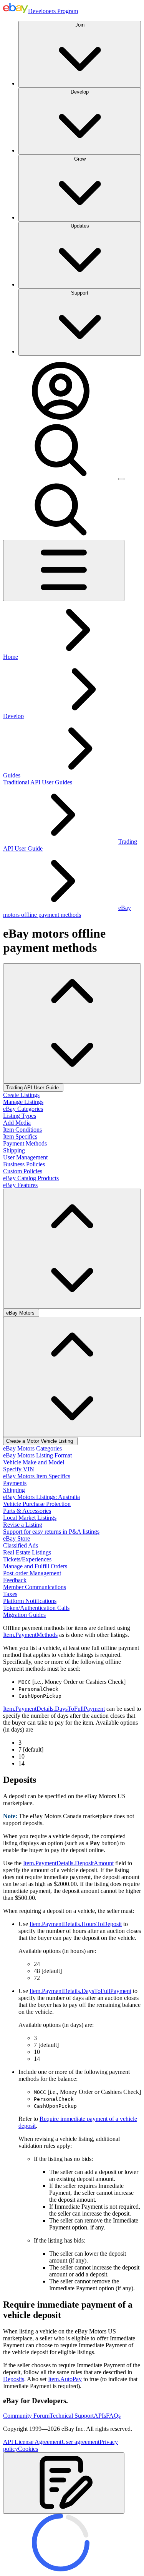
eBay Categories (23, 1109)
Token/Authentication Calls (36, 1608)
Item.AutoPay (65, 2379)
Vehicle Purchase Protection (37, 1504)
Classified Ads (21, 1545)
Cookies (28, 2449)
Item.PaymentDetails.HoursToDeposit (76, 1924)
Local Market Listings (30, 1518)
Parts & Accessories (27, 1511)
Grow (80, 159)
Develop (80, 92)
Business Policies (24, 1164)
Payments (15, 1483)
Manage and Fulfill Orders (35, 1566)
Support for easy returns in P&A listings (51, 1532)
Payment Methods (25, 1143)
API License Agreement (32, 2442)
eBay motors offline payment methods (67, 911)
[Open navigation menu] (64, 570)
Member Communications (35, 1587)
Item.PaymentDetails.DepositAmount (68, 1863)
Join (80, 25)
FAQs (113, 2416)
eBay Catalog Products (31, 1178)
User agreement (80, 2442)
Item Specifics (20, 1136)
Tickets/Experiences (27, 1559)
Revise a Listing (23, 1525)
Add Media (17, 1123)
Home (11, 657)
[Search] (61, 477)
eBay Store (17, 1538)
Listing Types (20, 1116)
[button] (64, 2483)
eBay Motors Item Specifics (37, 1476)
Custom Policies (23, 1171)
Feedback (15, 1580)
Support (80, 293)
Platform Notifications (30, 1601)
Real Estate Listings (27, 1552)
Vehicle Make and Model (34, 1462)
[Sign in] (61, 418)
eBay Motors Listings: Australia (41, 1497)
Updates (80, 226)
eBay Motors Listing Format (37, 1455)
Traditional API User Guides (38, 782)
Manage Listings (23, 1102)
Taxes (10, 1594)
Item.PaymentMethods (30, 1635)
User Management (25, 1157)
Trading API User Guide (33, 1088)
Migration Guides (24, 1615)
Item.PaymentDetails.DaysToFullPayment (54, 1709)
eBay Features (20, 1185)
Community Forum (26, 2416)
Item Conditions (22, 1130)
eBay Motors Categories (32, 1448)
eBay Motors (21, 1313)
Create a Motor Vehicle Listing (40, 1441)
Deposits (14, 2379)
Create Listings (21, 1095)
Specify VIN (19, 1469)
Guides (12, 775)
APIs (100, 2416)
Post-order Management (32, 1573)
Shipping (14, 1150)
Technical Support (72, 2416)
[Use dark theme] (121, 479)
